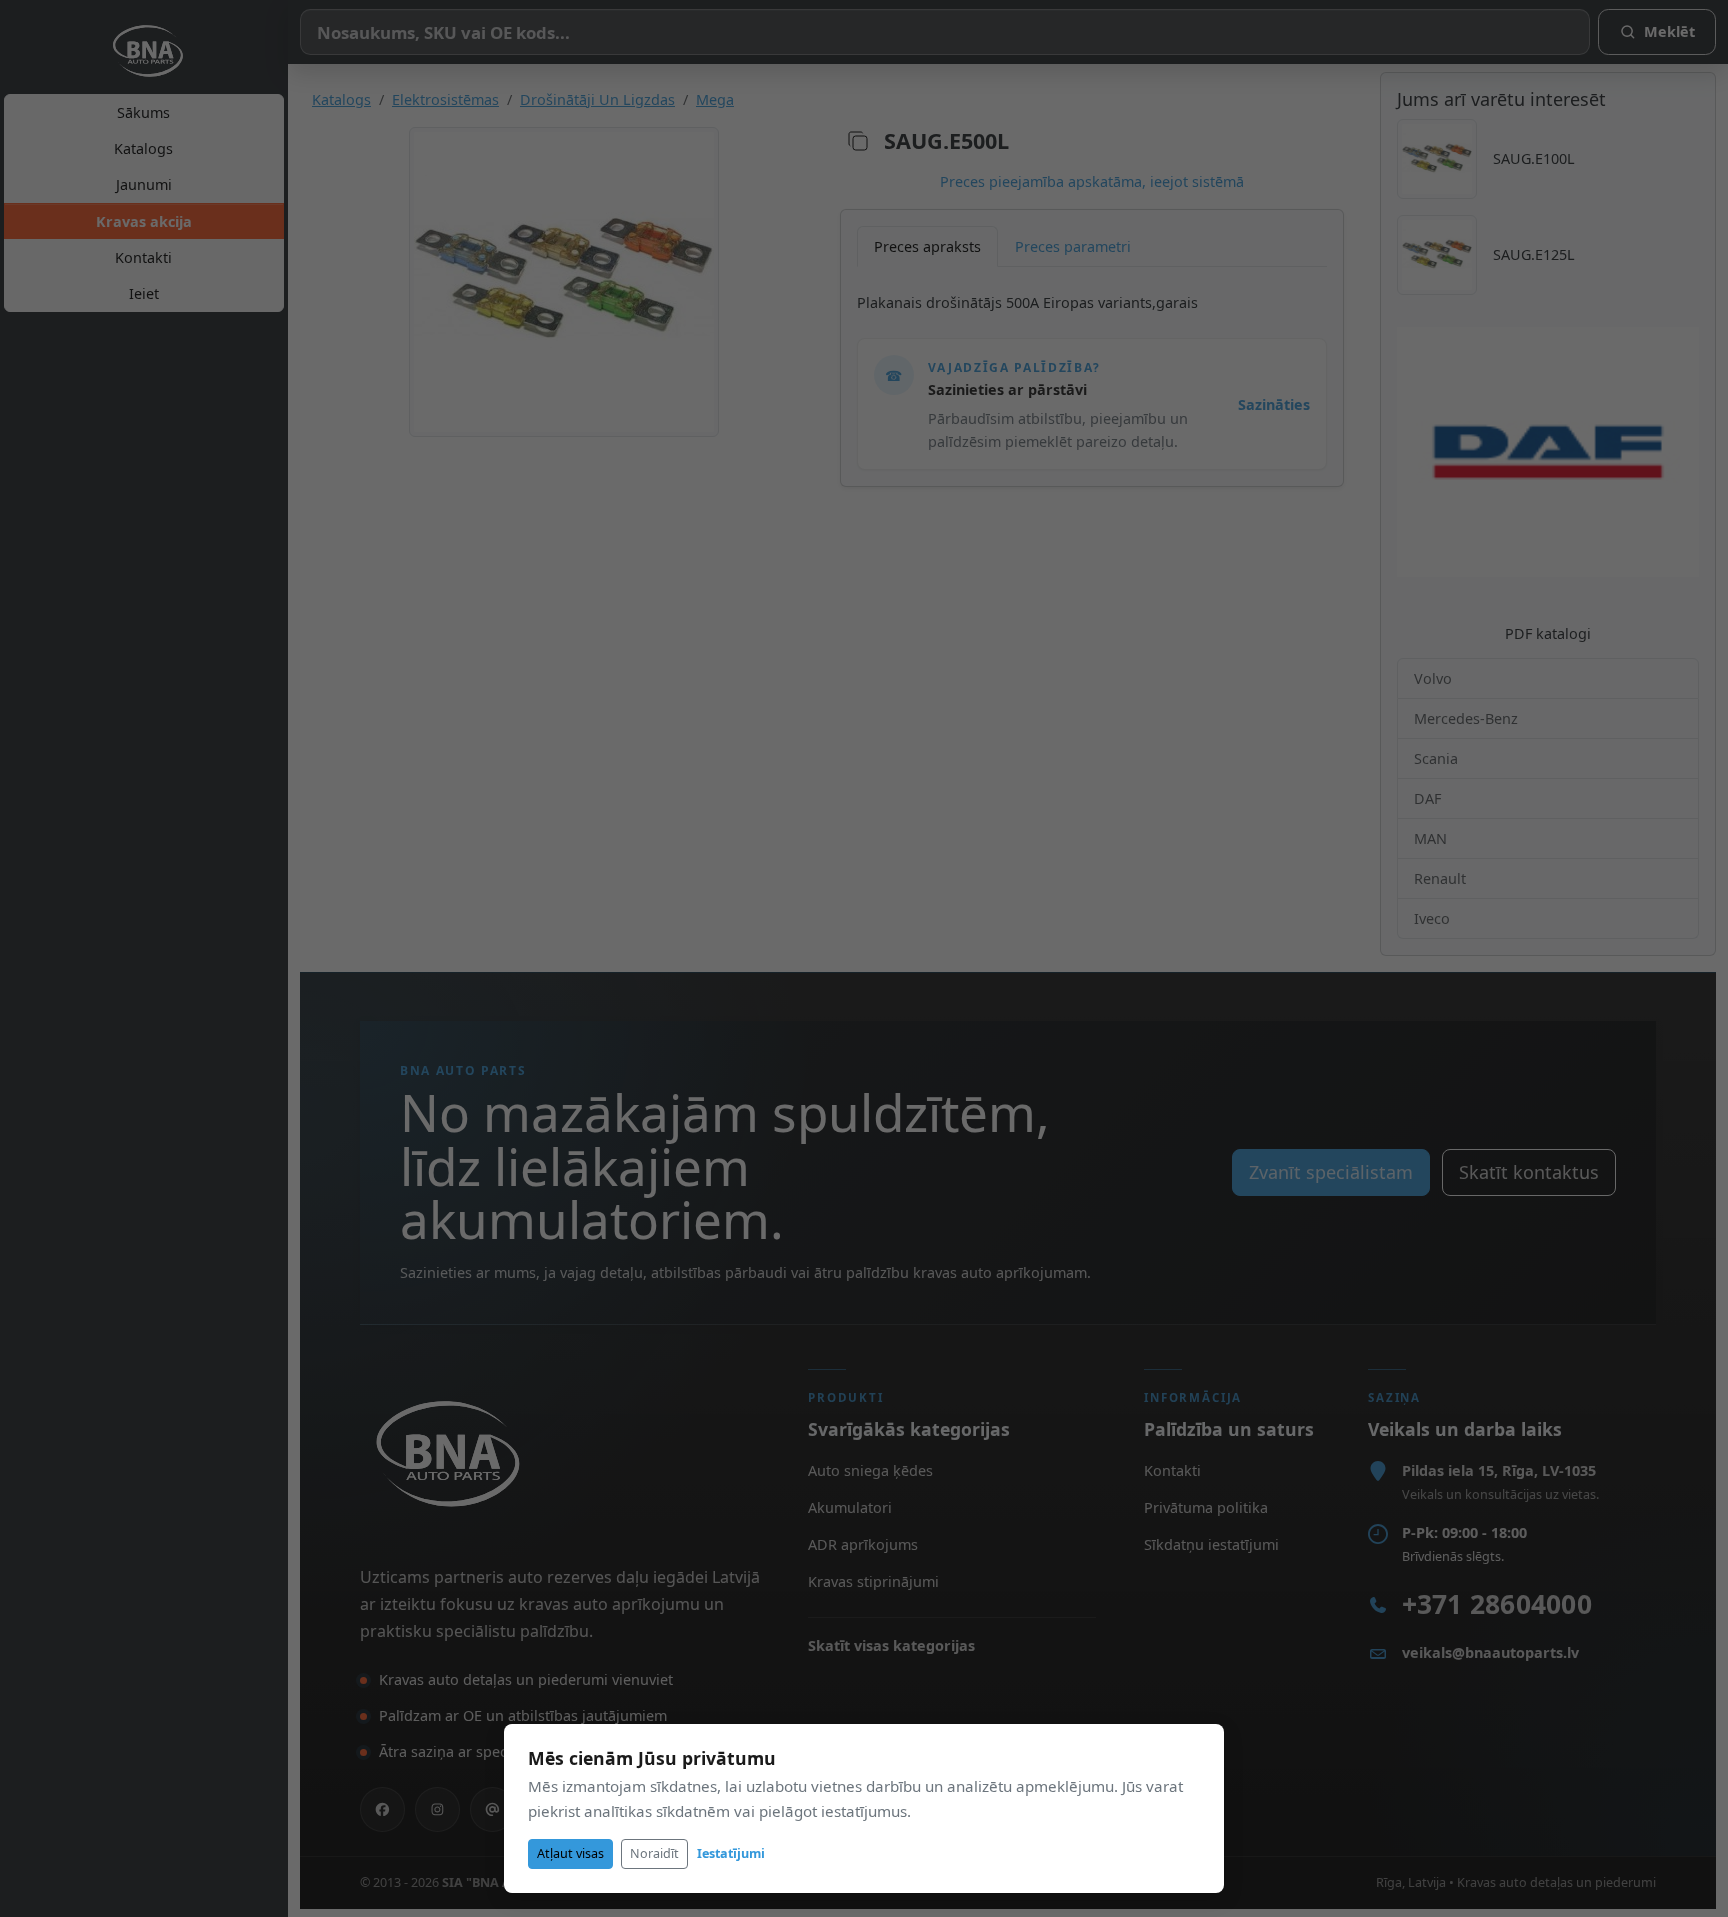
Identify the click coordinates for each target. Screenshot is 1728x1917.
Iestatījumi (731, 1853)
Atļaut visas (570, 1853)
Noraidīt (654, 1853)
